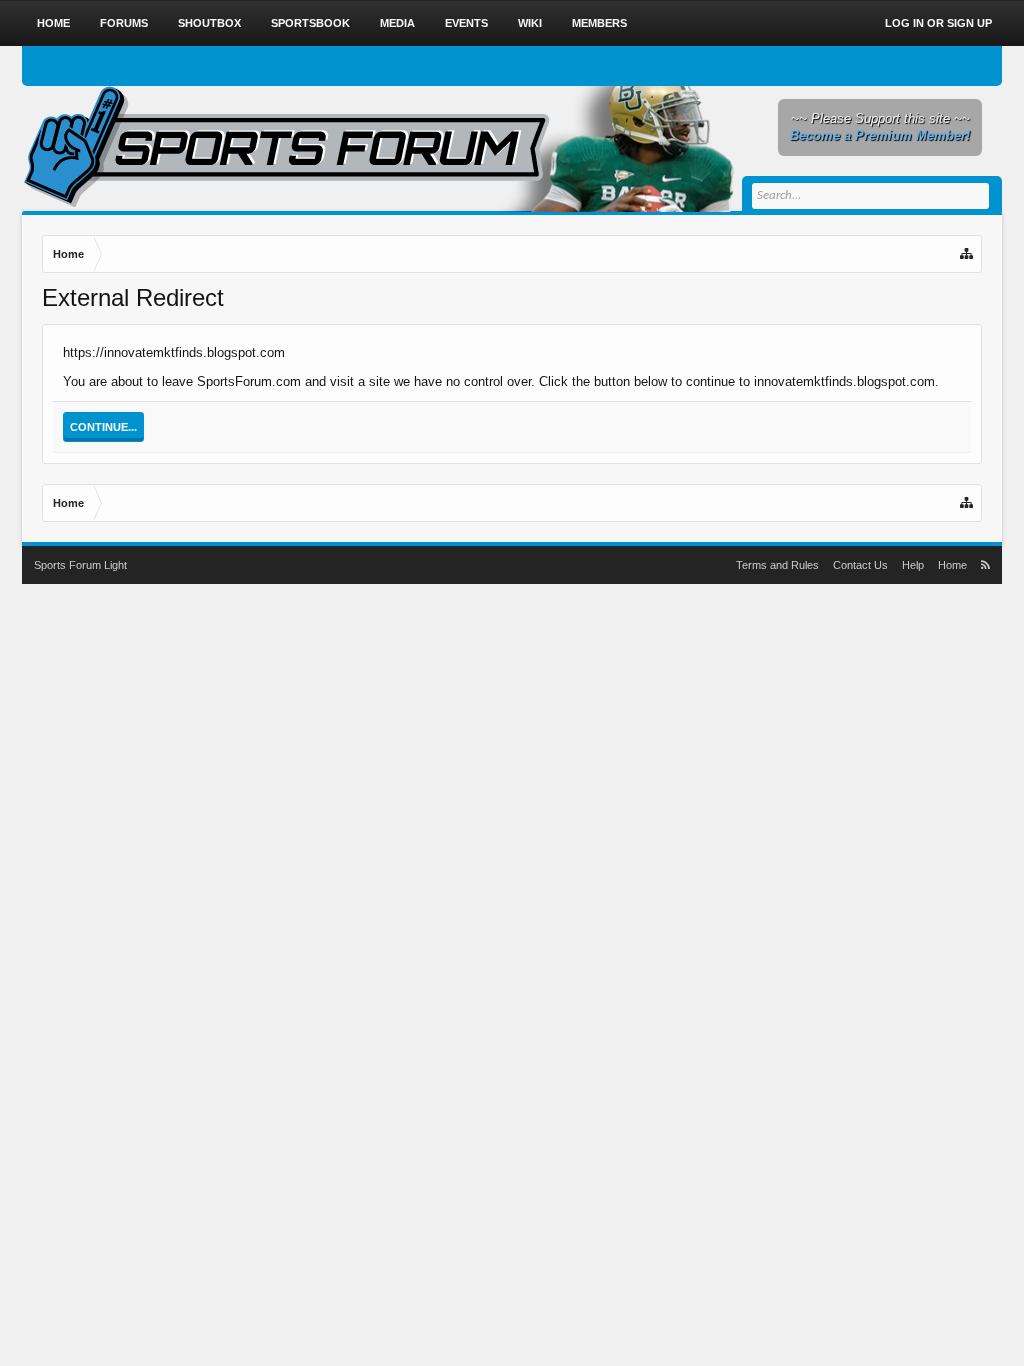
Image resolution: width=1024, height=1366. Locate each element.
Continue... (103, 427)
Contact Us (860, 565)
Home (53, 23)
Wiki (530, 23)
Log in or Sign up (938, 23)
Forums (124, 23)
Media (397, 23)
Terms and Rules (777, 565)
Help (913, 565)
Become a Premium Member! (880, 135)
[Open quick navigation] (968, 254)
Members (599, 23)
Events (466, 23)
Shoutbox (209, 23)
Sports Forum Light (80, 565)
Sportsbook (310, 23)
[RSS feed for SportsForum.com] (985, 565)
